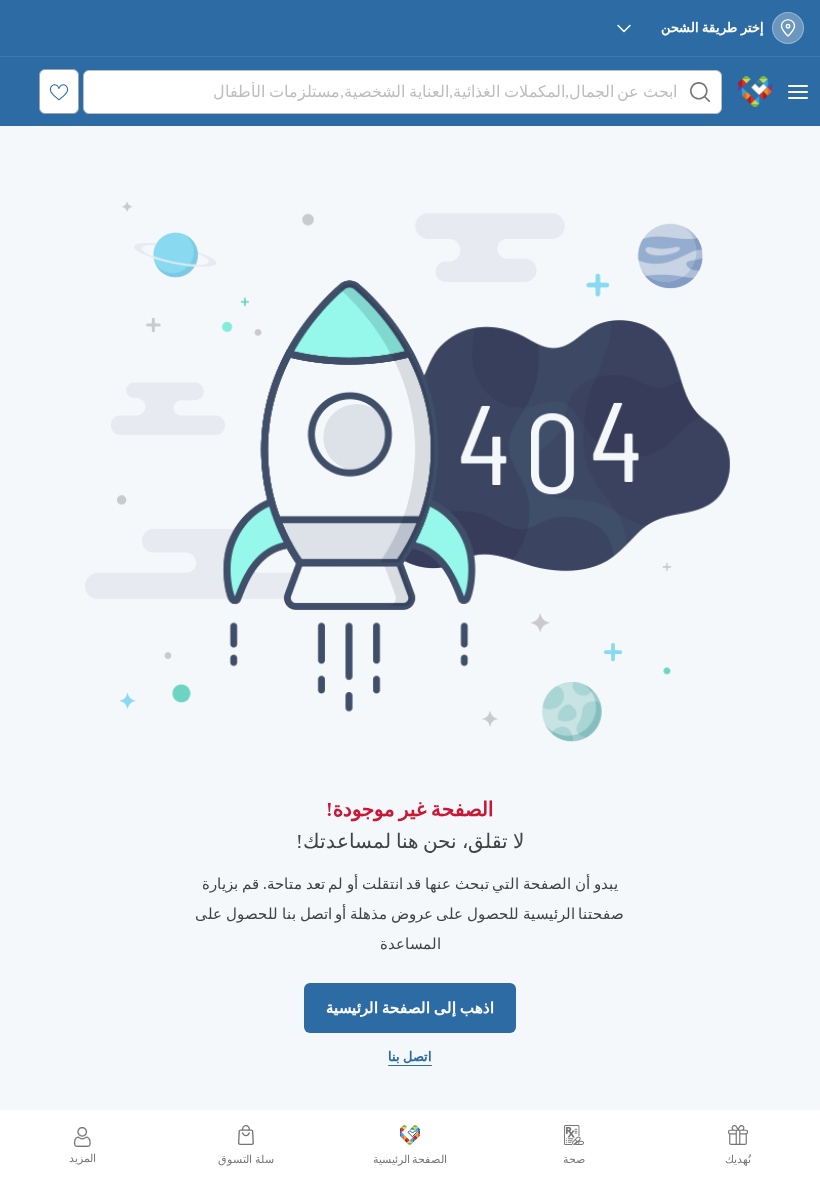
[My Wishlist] (59, 91)
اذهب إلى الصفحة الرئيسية (409, 1007)
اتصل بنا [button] (410, 1056)
